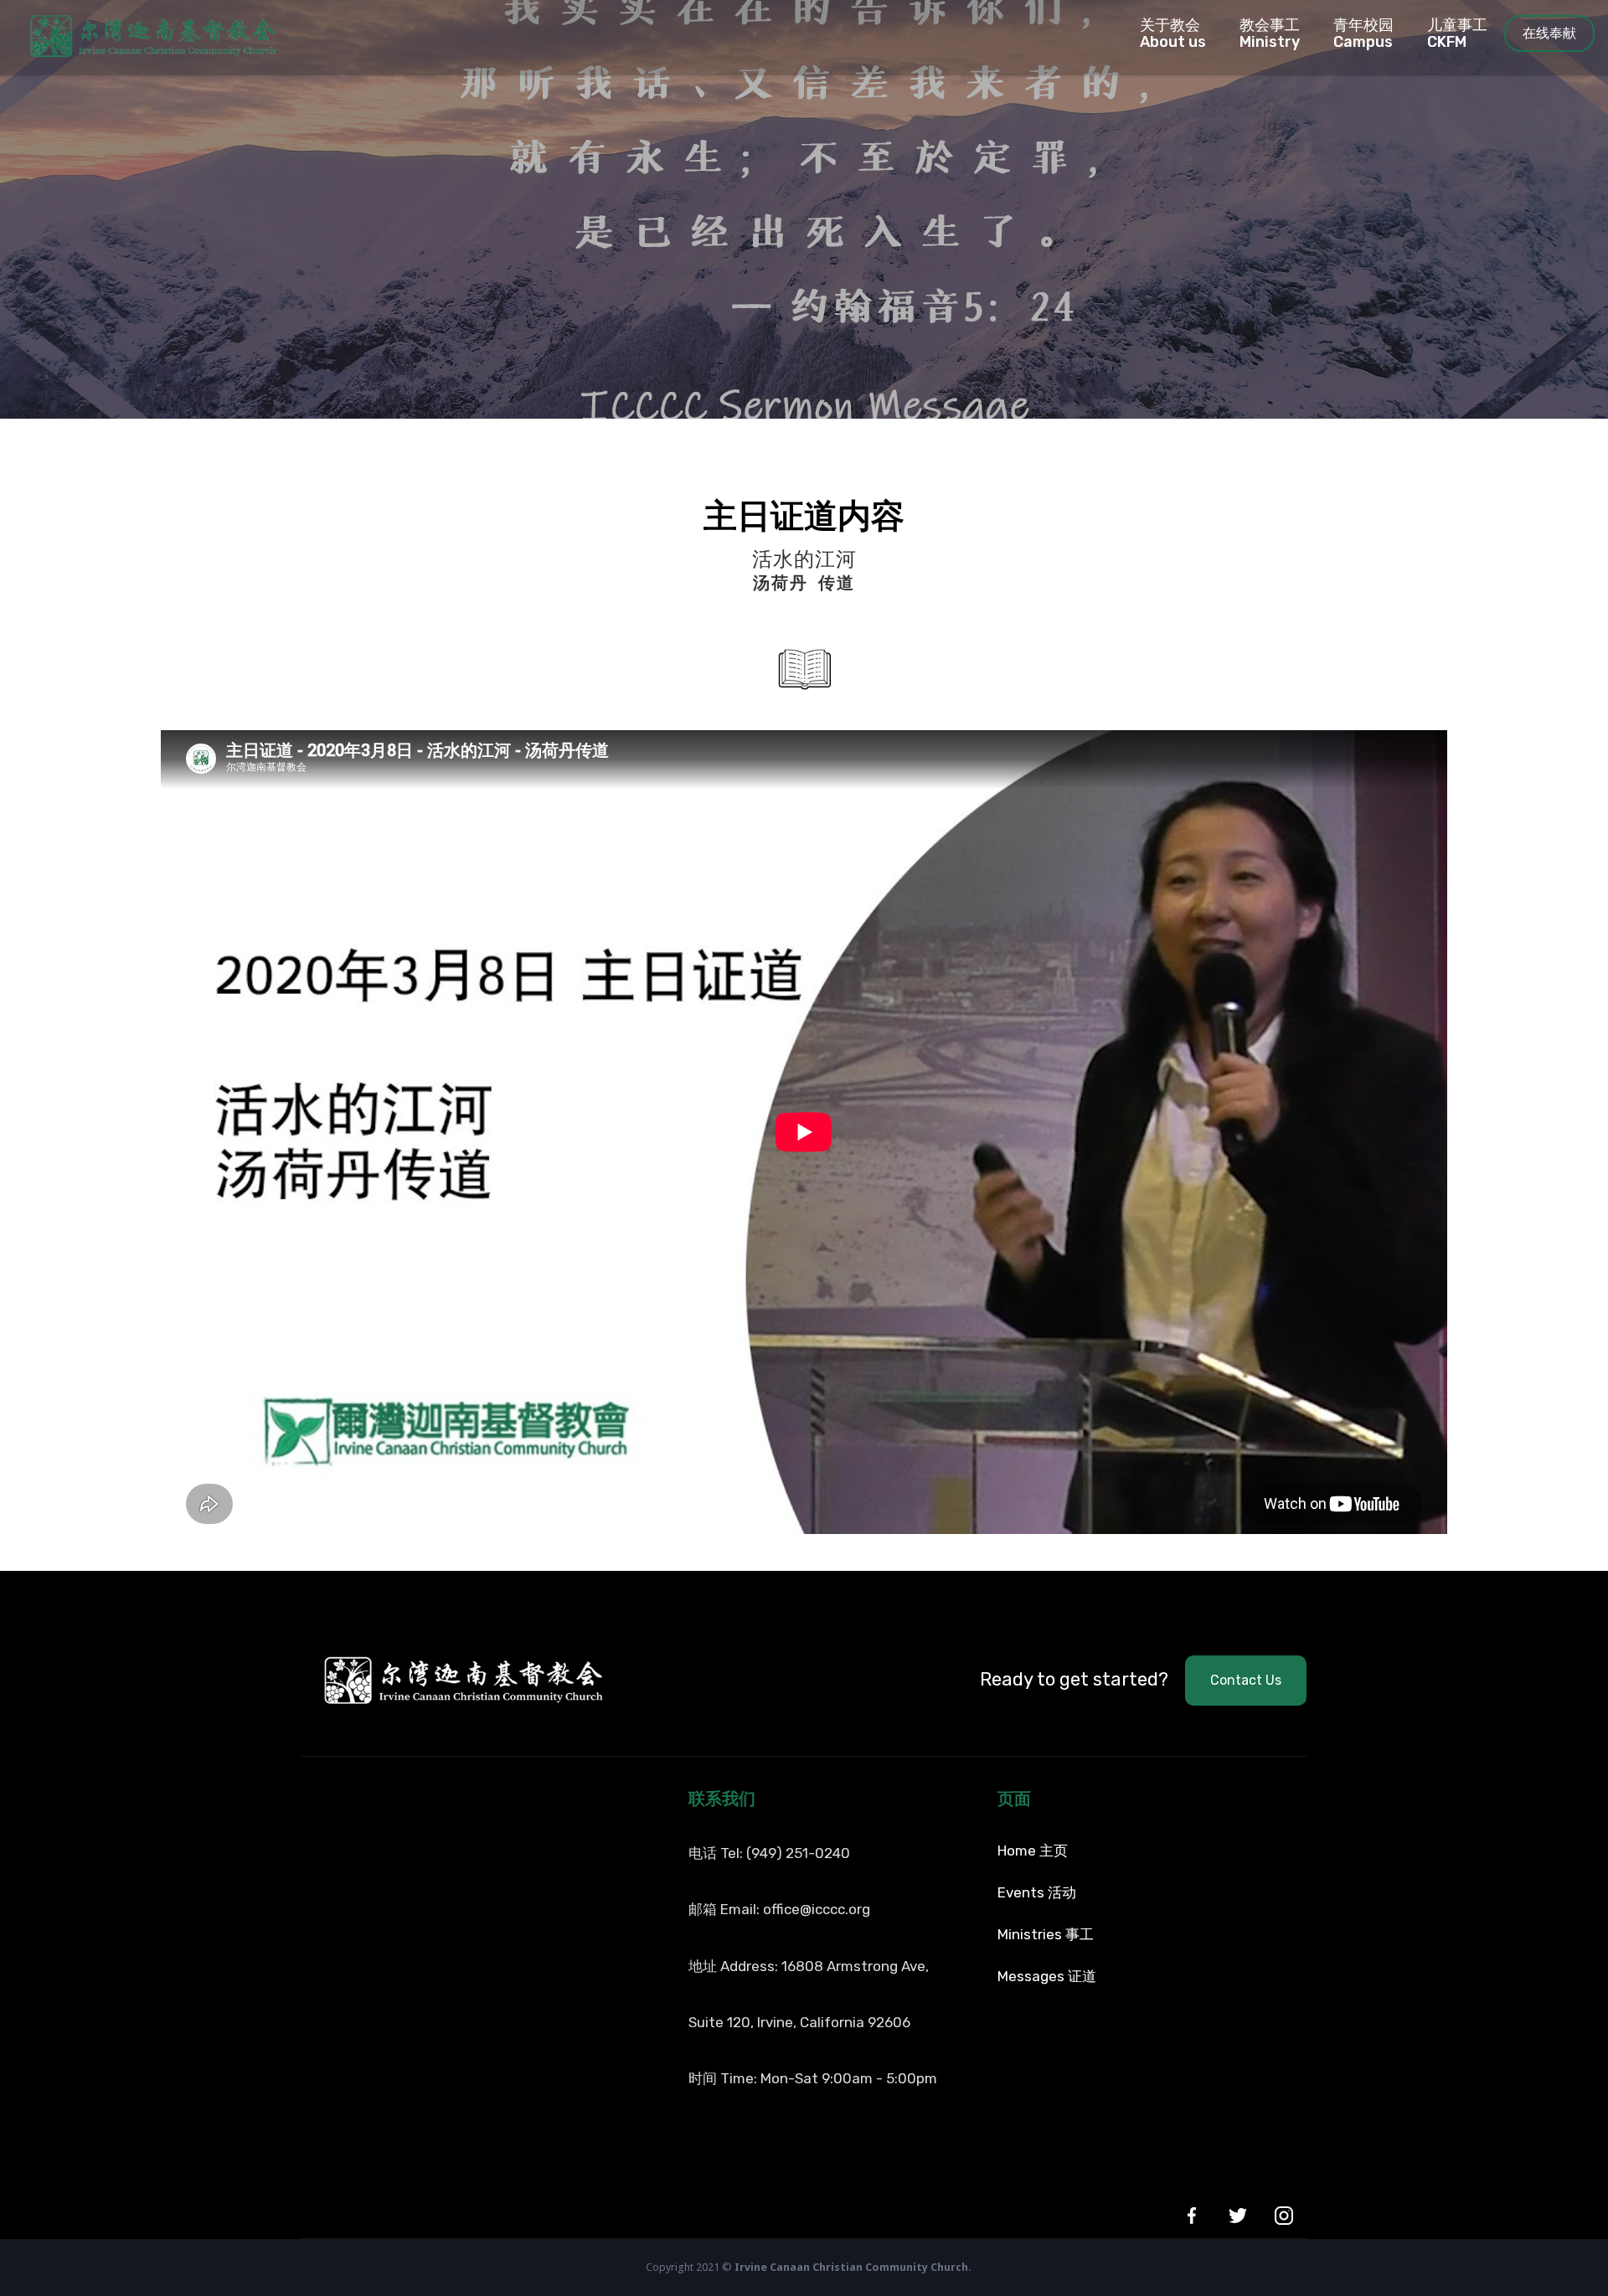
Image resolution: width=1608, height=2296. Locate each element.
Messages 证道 (1047, 1976)
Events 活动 (1037, 1892)
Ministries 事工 (1046, 1934)
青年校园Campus (1363, 33)
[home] (138, 33)
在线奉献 (1549, 33)
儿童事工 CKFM (1457, 33)
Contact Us (1246, 1680)
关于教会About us (1173, 33)
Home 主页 (1033, 1851)
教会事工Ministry (1270, 33)
